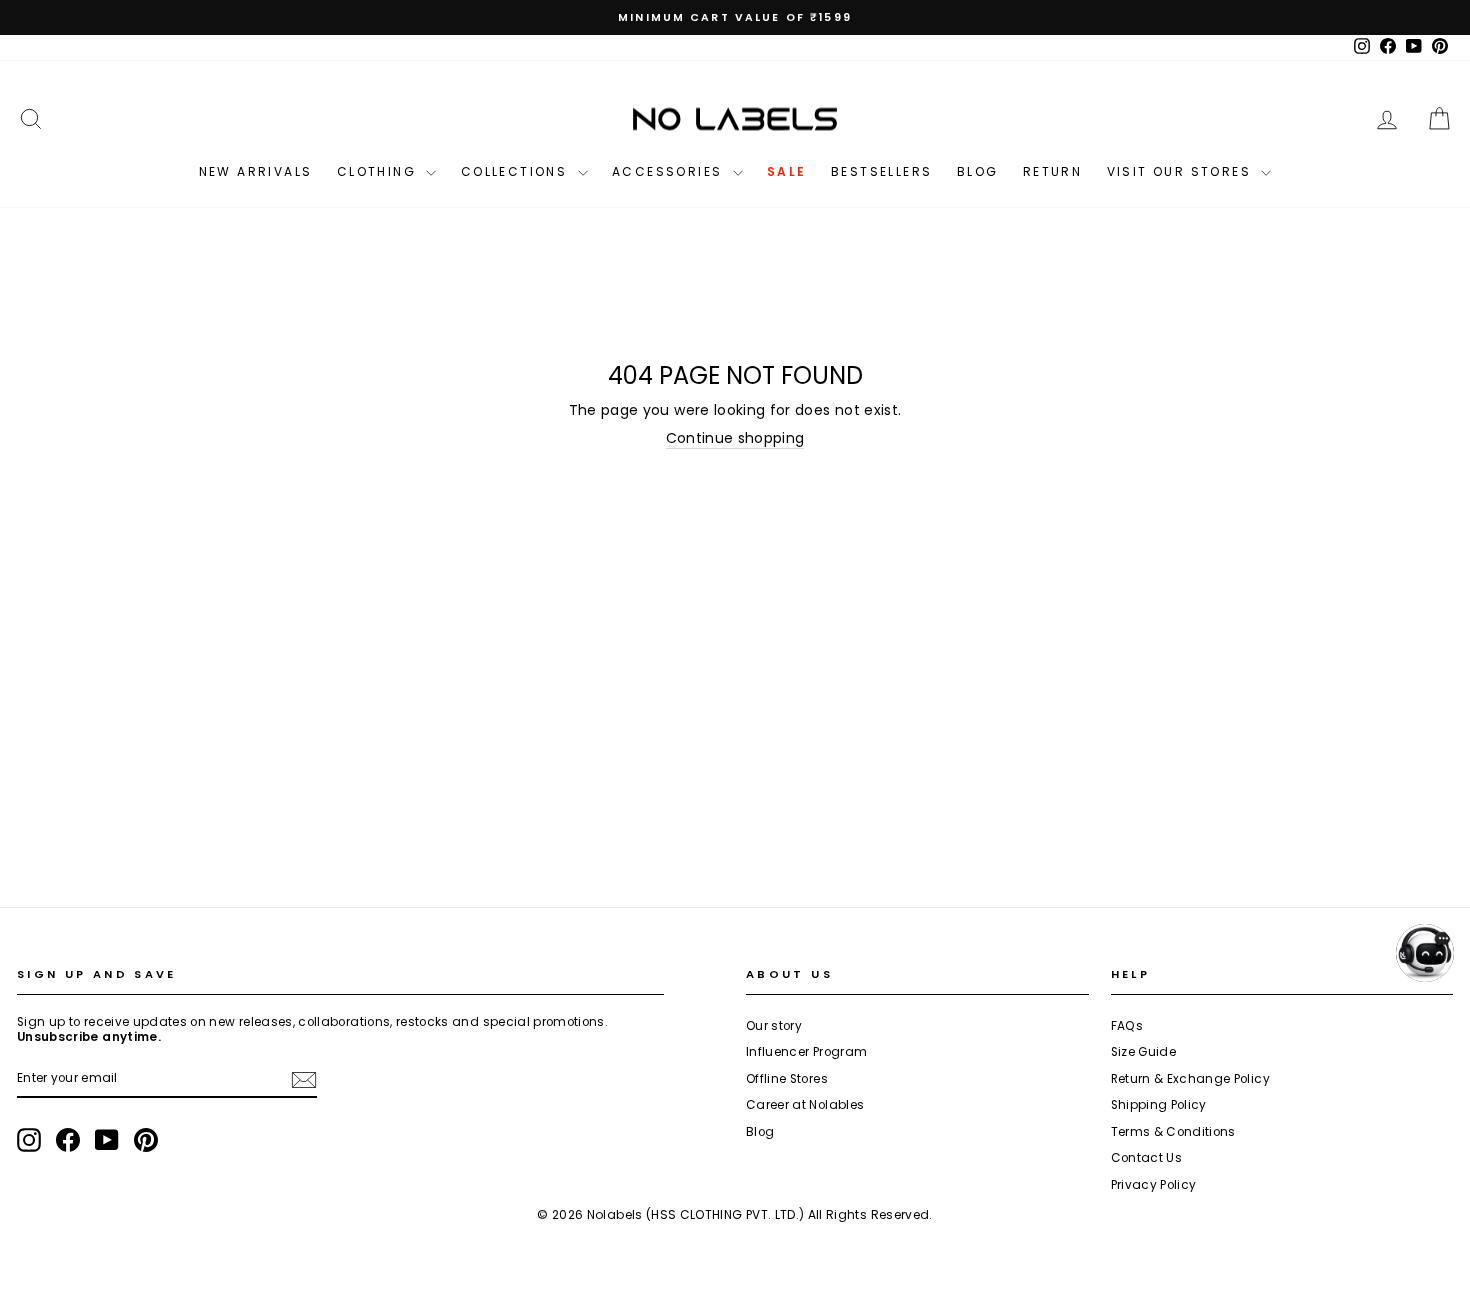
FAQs (1127, 1026)
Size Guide (1144, 1052)
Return (1052, 171)
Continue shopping (735, 438)
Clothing (379, 171)
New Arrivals (256, 171)
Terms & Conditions (1173, 1132)
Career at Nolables (805, 1105)
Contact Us (1147, 1158)
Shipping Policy (1159, 1105)
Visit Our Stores (1182, 171)
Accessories (670, 171)
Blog (978, 171)
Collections (517, 171)
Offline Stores (787, 1079)
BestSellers (881, 171)
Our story (774, 1026)
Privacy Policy (1154, 1185)
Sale (787, 171)
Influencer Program (806, 1052)
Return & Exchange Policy (1190, 1079)
